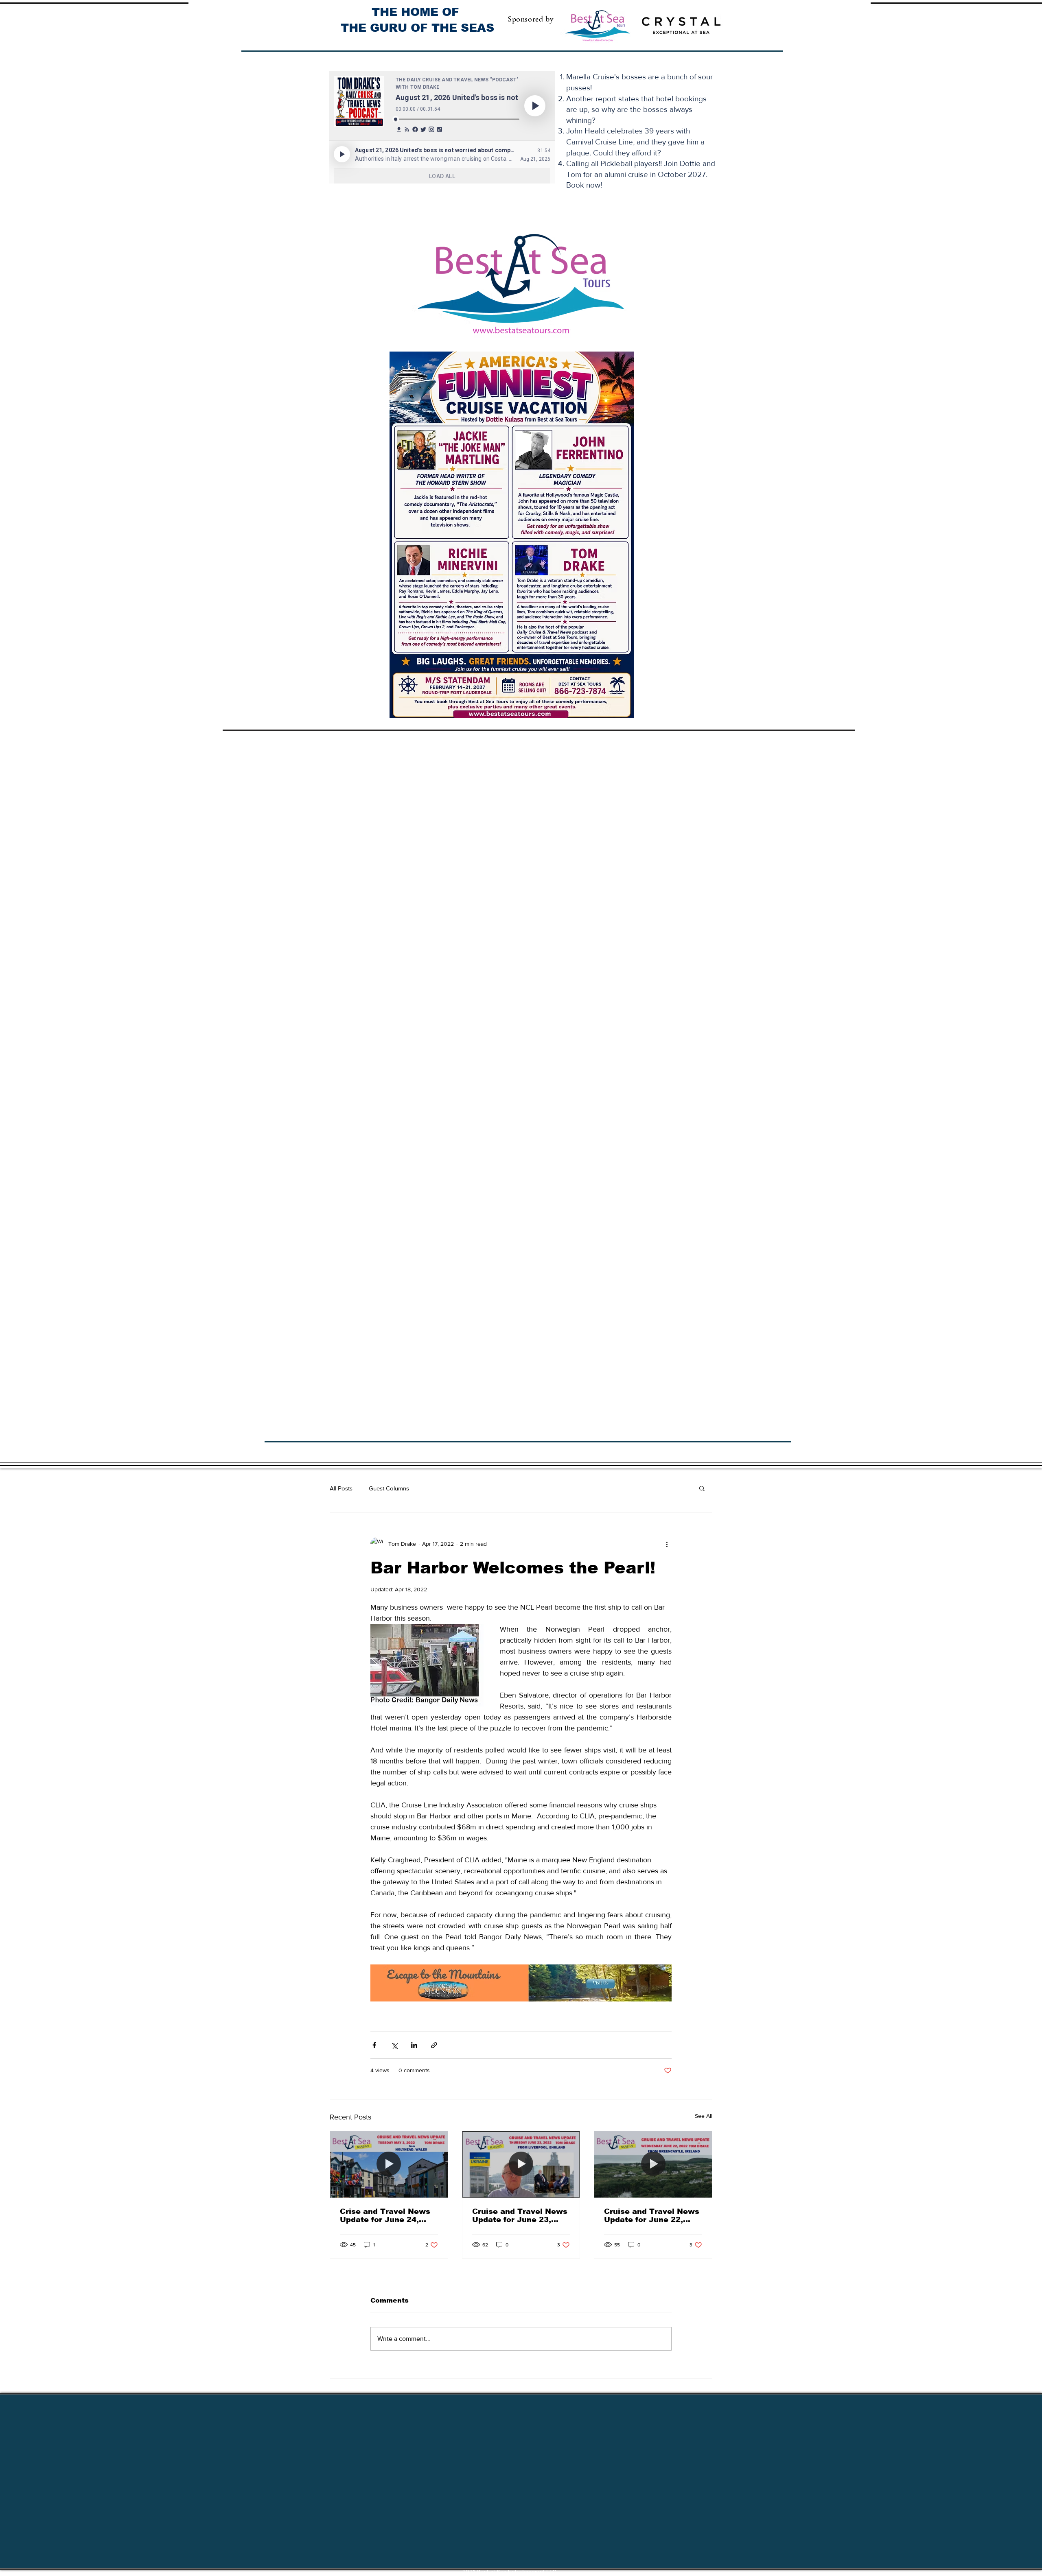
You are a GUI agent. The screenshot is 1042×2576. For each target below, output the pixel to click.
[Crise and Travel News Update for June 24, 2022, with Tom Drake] (389, 2164)
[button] (702, 1488)
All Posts (341, 1488)
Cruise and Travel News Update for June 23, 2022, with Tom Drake (520, 2215)
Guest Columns (389, 1488)
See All (704, 2116)
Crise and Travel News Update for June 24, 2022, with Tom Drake (385, 2215)
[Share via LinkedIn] (414, 2045)
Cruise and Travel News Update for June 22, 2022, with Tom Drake (652, 2215)
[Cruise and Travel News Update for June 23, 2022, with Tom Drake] (521, 2164)
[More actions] (667, 1544)
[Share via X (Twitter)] (394, 2045)
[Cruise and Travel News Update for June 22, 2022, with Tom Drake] (653, 2164)
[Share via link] (434, 2045)
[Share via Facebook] (374, 2045)
